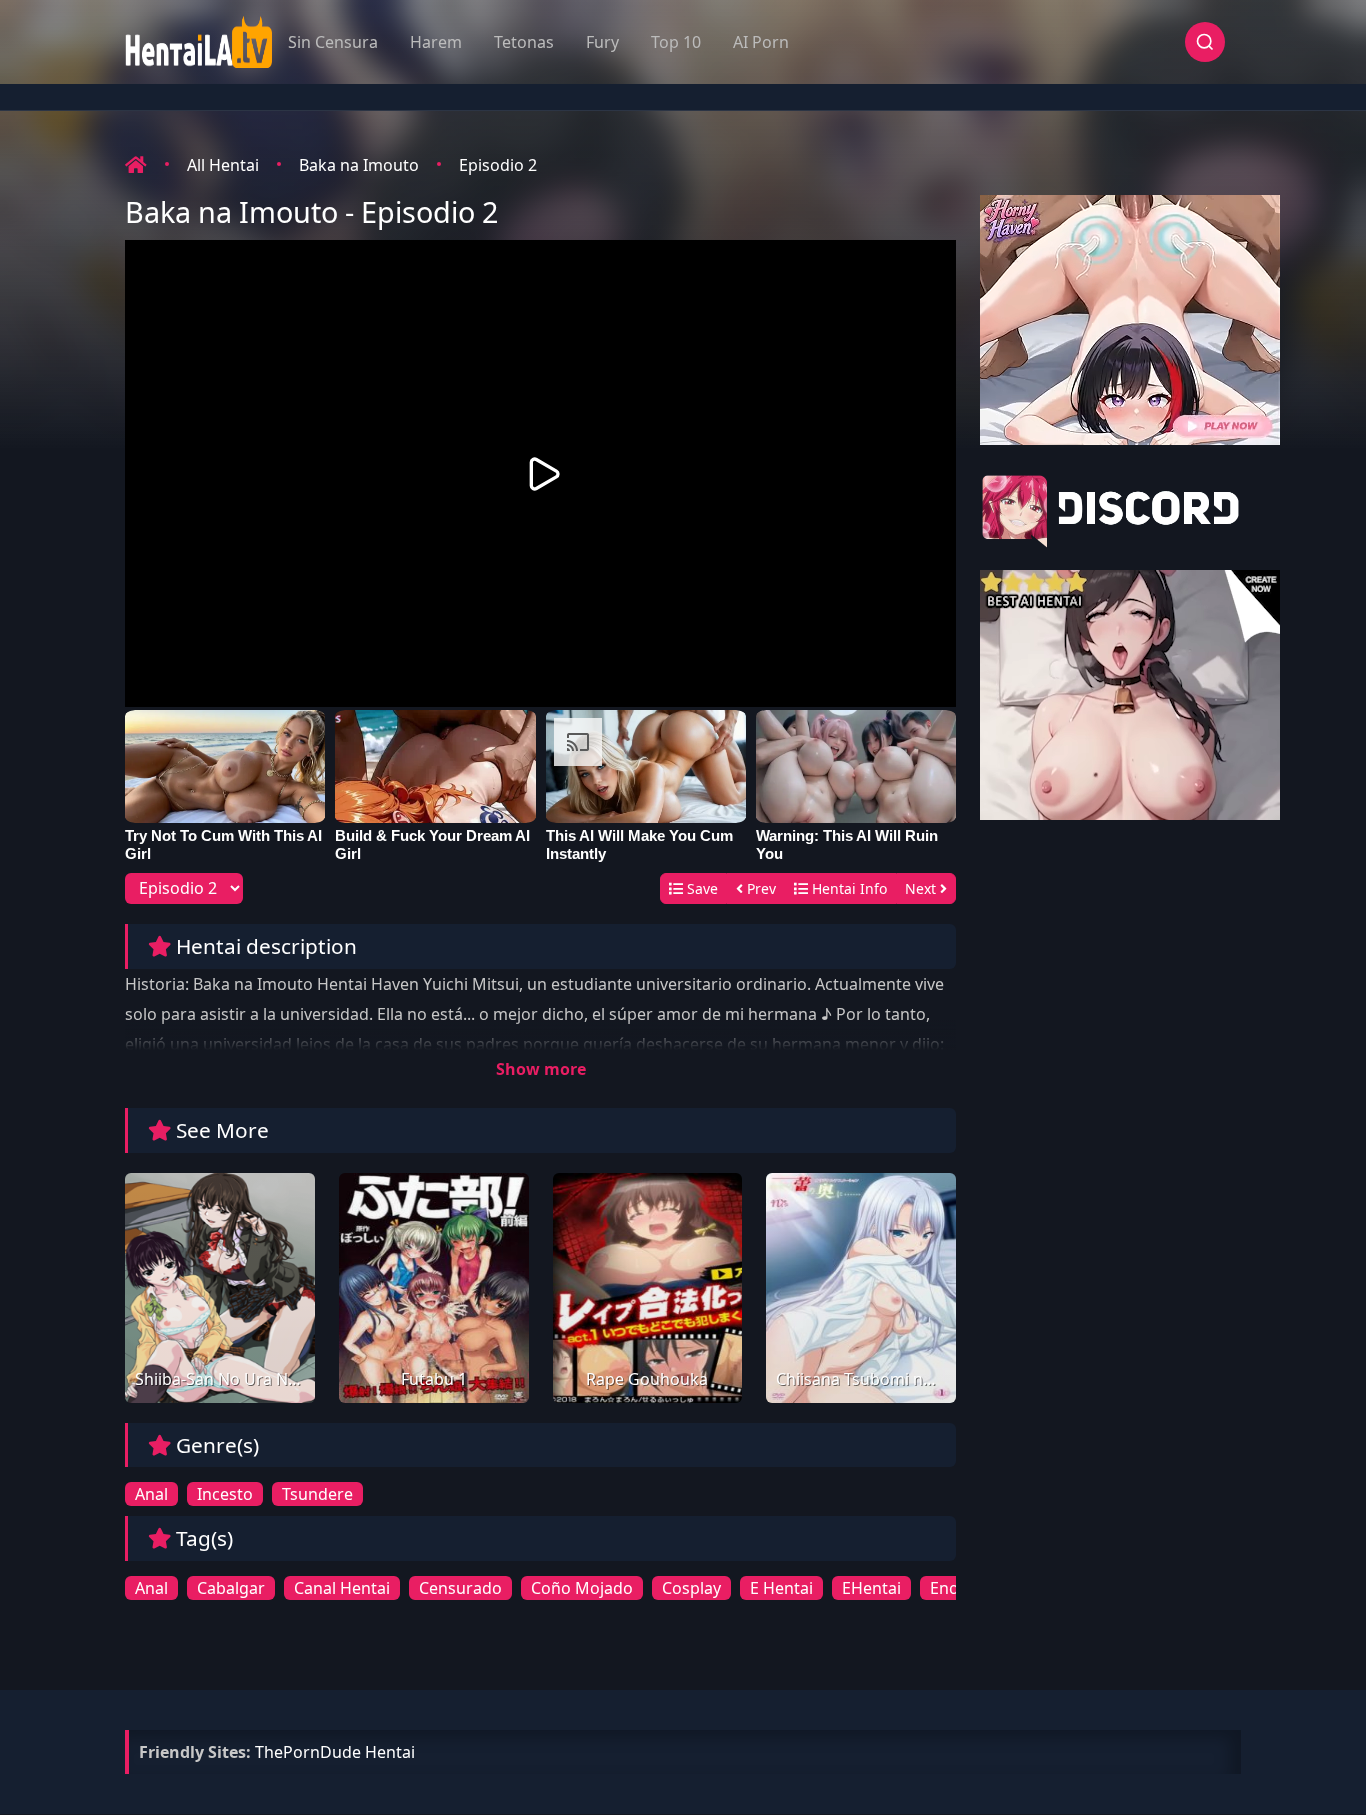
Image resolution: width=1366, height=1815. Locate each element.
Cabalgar (231, 1588)
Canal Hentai (342, 1588)
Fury (602, 42)
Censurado (460, 1588)
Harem (436, 42)
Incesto (225, 1494)
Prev (759, 888)
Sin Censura (333, 42)
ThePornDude (308, 1752)
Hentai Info (847, 888)
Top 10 (676, 42)
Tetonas (524, 42)
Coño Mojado (582, 1588)
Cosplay (691, 1588)
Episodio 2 (498, 165)
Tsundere (317, 1494)
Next (922, 888)
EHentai (871, 1588)
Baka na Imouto (359, 165)
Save (700, 888)
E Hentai (781, 1588)
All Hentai (223, 165)
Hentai (390, 1752)
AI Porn (761, 42)
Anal (151, 1494)
